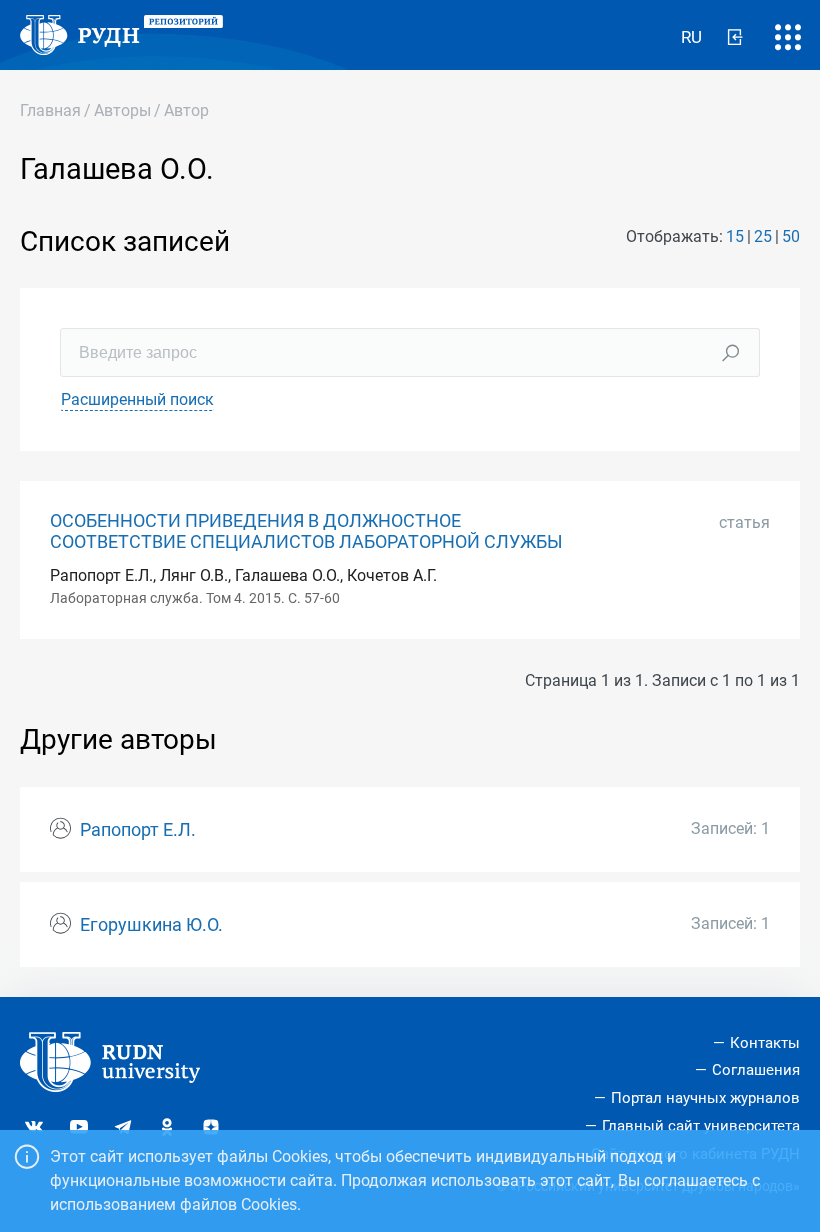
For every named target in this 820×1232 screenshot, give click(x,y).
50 (791, 236)
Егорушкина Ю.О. (151, 925)
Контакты (765, 1043)
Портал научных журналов (705, 1098)
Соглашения (756, 1070)
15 (735, 236)
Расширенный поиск (137, 399)
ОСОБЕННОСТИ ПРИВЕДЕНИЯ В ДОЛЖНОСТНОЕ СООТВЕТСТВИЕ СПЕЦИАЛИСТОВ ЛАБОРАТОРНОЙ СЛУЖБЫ (306, 531)
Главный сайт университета (701, 1126)
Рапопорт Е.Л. (138, 830)
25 (763, 236)
